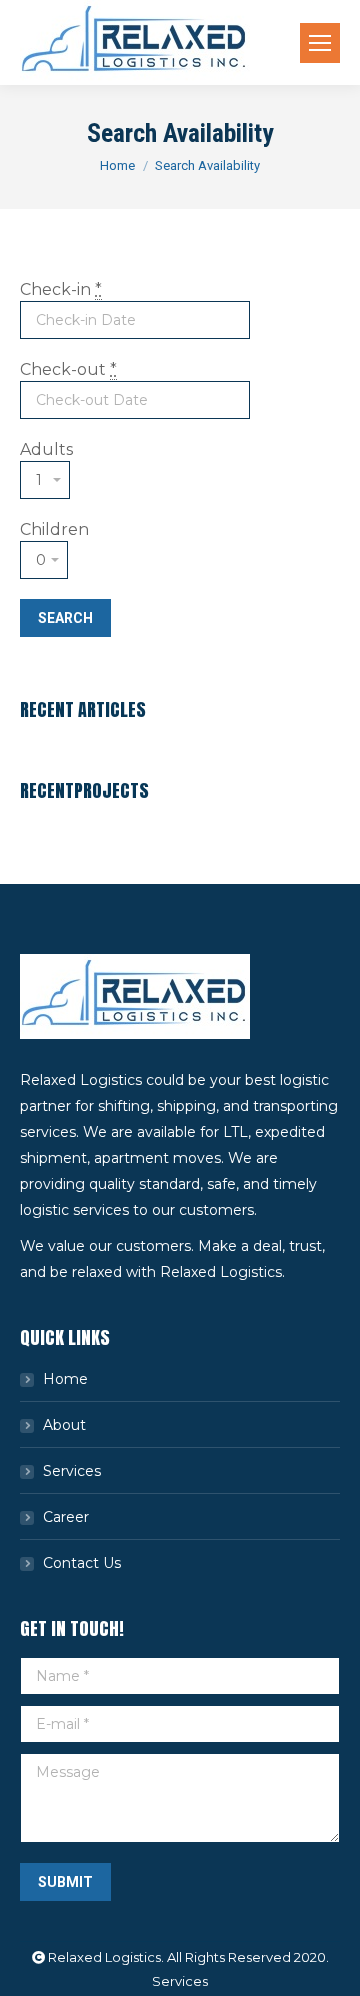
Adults (46, 449)
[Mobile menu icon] (320, 43)
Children (54, 529)
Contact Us (82, 1563)
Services (72, 1471)
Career (66, 1517)
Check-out (68, 369)
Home (117, 165)
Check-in (61, 289)
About (64, 1425)
